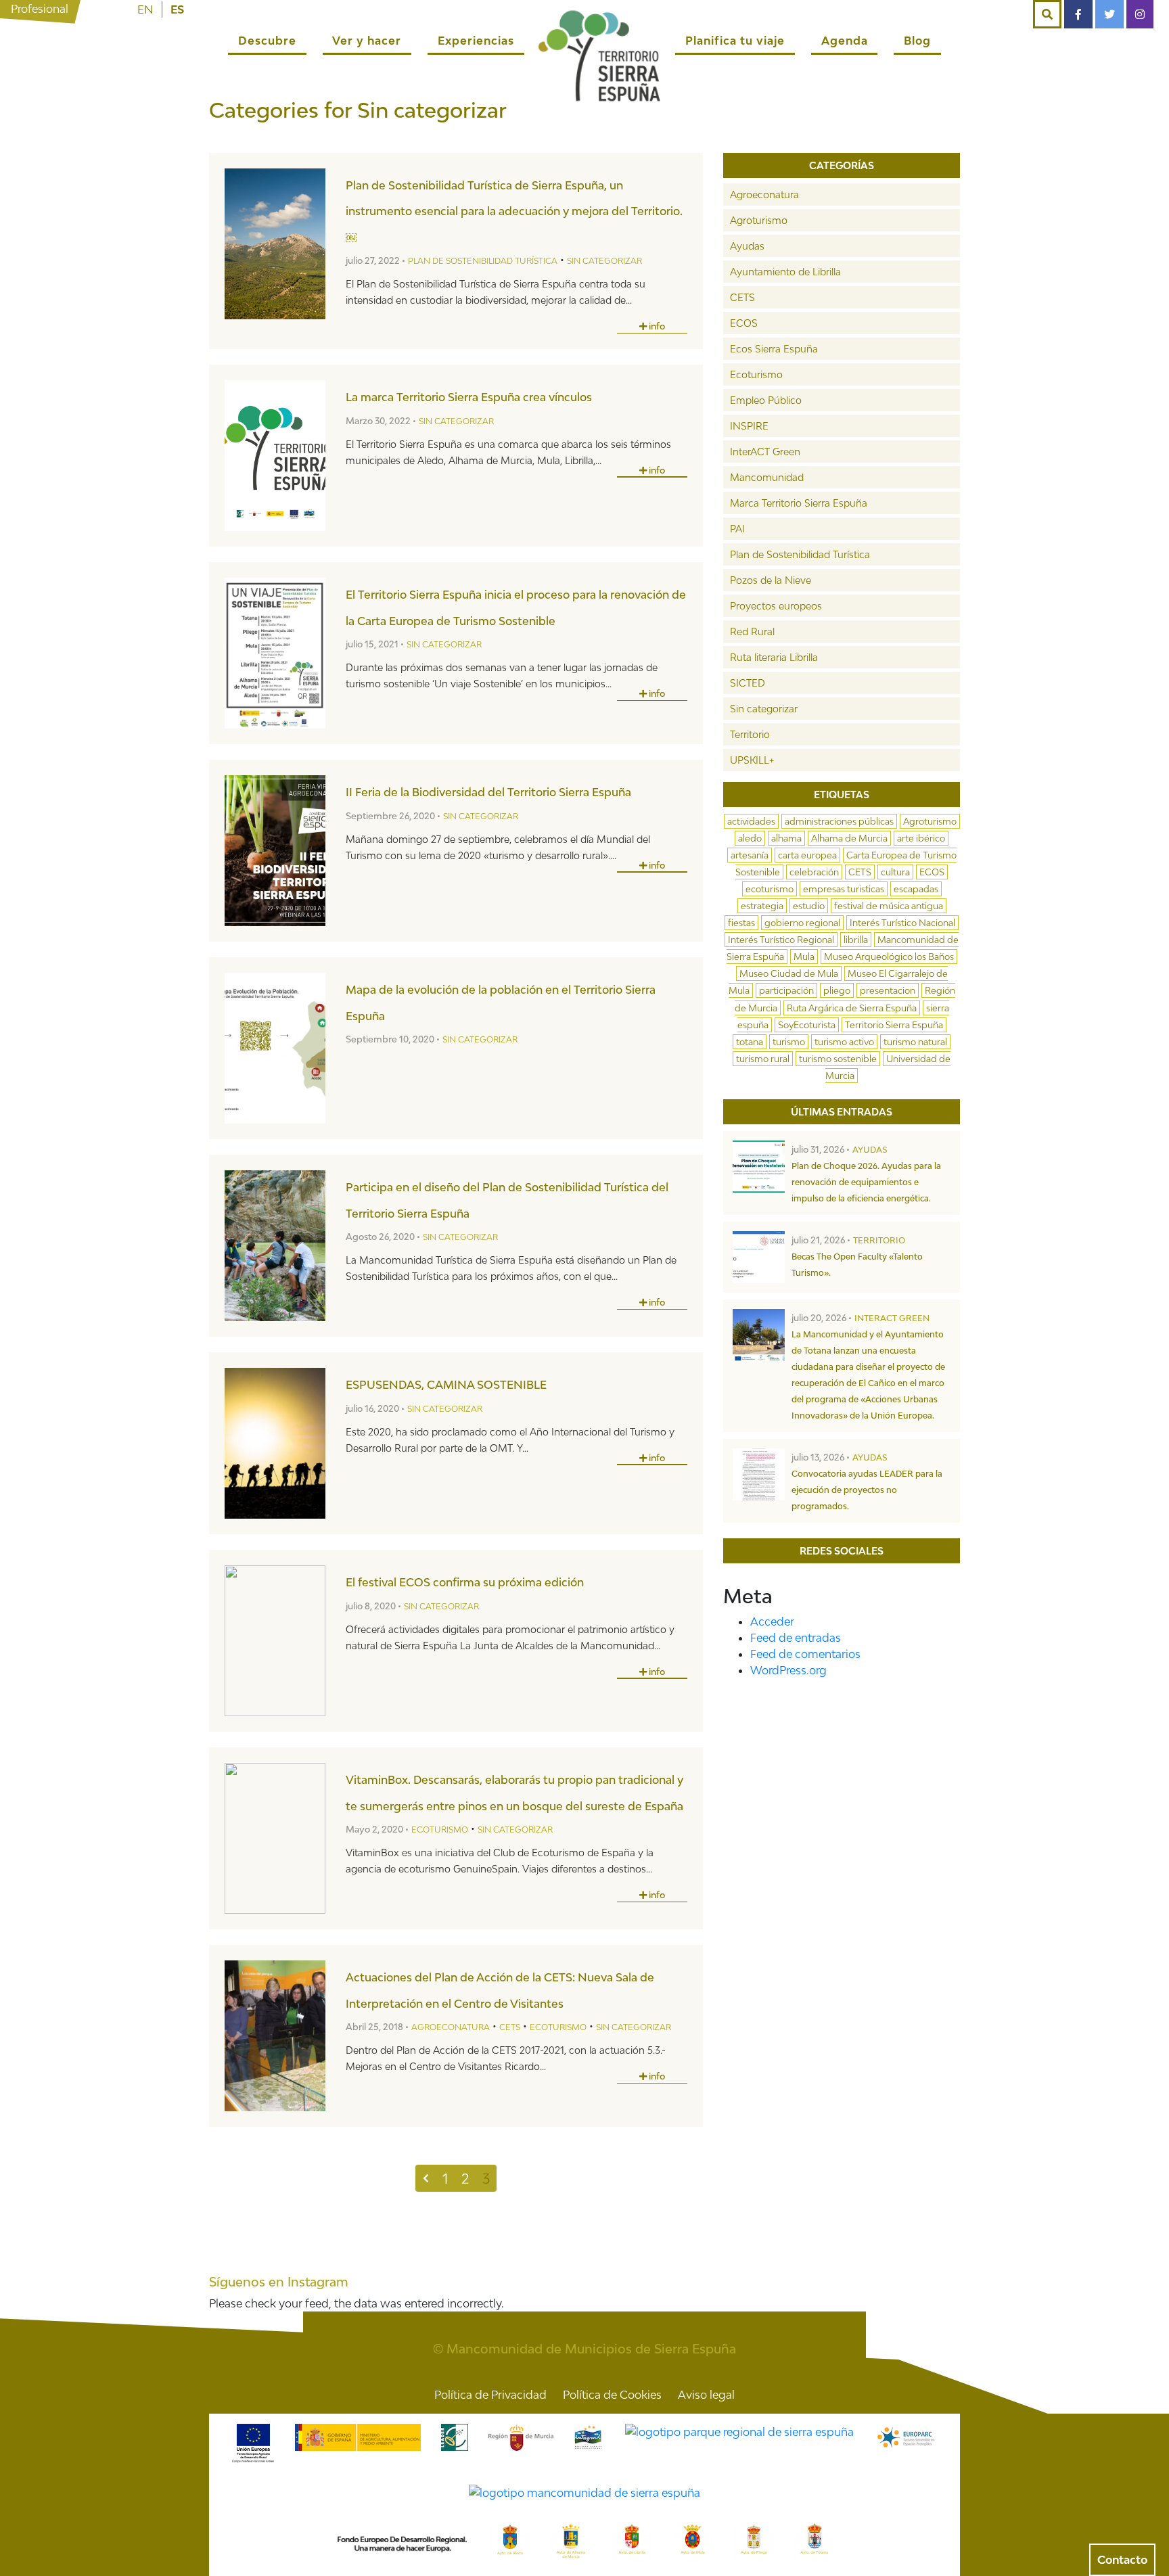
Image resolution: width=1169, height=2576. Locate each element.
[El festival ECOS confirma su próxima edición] (275, 1641)
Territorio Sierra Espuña (894, 1025)
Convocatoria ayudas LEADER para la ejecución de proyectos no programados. (867, 1490)
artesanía (750, 855)
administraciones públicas (839, 821)
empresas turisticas (844, 889)
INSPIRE (749, 426)
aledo (750, 838)
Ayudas (747, 246)
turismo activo (844, 1042)
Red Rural (752, 631)
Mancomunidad (767, 477)
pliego (837, 990)
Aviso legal (706, 2395)
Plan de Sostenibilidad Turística (483, 261)
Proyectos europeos (776, 606)
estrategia (762, 906)
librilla (856, 940)
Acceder (772, 1621)
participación (786, 990)
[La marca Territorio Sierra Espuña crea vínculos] (275, 456)
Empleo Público (766, 400)
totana (750, 1042)
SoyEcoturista (807, 1025)
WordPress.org (788, 1670)
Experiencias (476, 41)
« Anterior (426, 2178)
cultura (895, 872)
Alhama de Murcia (849, 838)
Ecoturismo (440, 1830)
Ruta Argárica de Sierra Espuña (852, 1008)
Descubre (267, 41)
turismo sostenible (838, 1059)
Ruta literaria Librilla (774, 657)
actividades (751, 821)
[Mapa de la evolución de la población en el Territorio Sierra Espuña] (275, 1048)
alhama (786, 838)
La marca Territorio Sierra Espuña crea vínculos (469, 397)
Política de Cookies (612, 2395)
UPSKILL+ (752, 760)
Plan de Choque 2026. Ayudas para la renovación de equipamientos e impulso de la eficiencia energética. (866, 1182)
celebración (814, 872)
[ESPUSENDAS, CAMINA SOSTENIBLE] (275, 1443)
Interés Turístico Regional (781, 940)
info (656, 326)
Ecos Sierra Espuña (774, 349)
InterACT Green (765, 452)
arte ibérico (921, 838)
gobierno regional (802, 923)
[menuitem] (145, 9)
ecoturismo (770, 889)
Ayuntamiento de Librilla (785, 272)
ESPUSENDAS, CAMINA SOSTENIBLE (446, 1385)
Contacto (1122, 2560)
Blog (917, 41)
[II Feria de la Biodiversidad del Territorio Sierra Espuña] (275, 851)
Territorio (750, 734)
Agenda (845, 41)
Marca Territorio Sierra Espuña (799, 503)
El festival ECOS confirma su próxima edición (465, 1582)
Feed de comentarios (805, 1654)
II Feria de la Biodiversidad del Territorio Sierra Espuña (488, 792)
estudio (809, 906)
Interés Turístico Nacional (902, 923)
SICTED (748, 683)
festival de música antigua (889, 906)
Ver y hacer (367, 41)
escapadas (916, 889)
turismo (789, 1042)
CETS (510, 2027)
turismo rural (763, 1059)
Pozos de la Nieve (771, 580)
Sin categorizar (604, 261)
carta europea (807, 855)
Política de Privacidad (490, 2395)
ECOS (744, 323)
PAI (737, 529)
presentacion (888, 990)
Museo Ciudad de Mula (789, 973)
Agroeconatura (451, 2027)
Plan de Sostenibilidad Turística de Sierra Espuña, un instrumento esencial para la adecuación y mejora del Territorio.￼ (514, 211)
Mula (804, 957)
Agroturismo (759, 220)
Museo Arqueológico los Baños (889, 957)
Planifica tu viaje (735, 41)
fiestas (741, 923)
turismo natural (915, 1042)
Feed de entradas (796, 1638)
